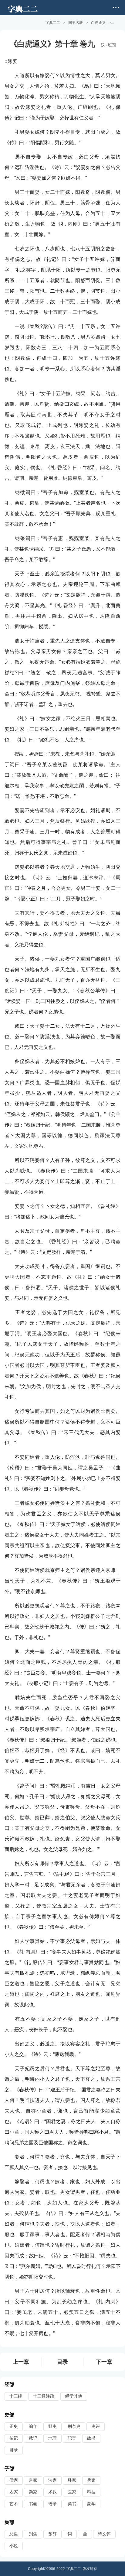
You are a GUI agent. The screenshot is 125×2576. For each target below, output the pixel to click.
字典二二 (53, 23)
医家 (72, 2492)
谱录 (52, 2504)
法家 (52, 2480)
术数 (52, 2492)
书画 (33, 2504)
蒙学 (91, 2504)
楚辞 (52, 2534)
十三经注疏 (44, 2396)
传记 (14, 2438)
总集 (14, 2534)
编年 (33, 2426)
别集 (33, 2534)
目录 (62, 2362)
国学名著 (76, 23)
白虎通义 (98, 23)
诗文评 (104, 2534)
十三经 (16, 2396)
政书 (91, 2438)
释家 (72, 2480)
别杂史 (74, 2426)
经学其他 (74, 2396)
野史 (52, 2426)
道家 (33, 2480)
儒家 (14, 2480)
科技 (91, 2492)
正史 (14, 2426)
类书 (72, 2504)
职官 (72, 2438)
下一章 (104, 2362)
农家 (14, 2492)
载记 (33, 2438)
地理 (52, 2438)
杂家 (33, 2492)
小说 (14, 2546)
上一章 (21, 2362)
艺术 (14, 2504)
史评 (96, 2426)
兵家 (91, 2480)
